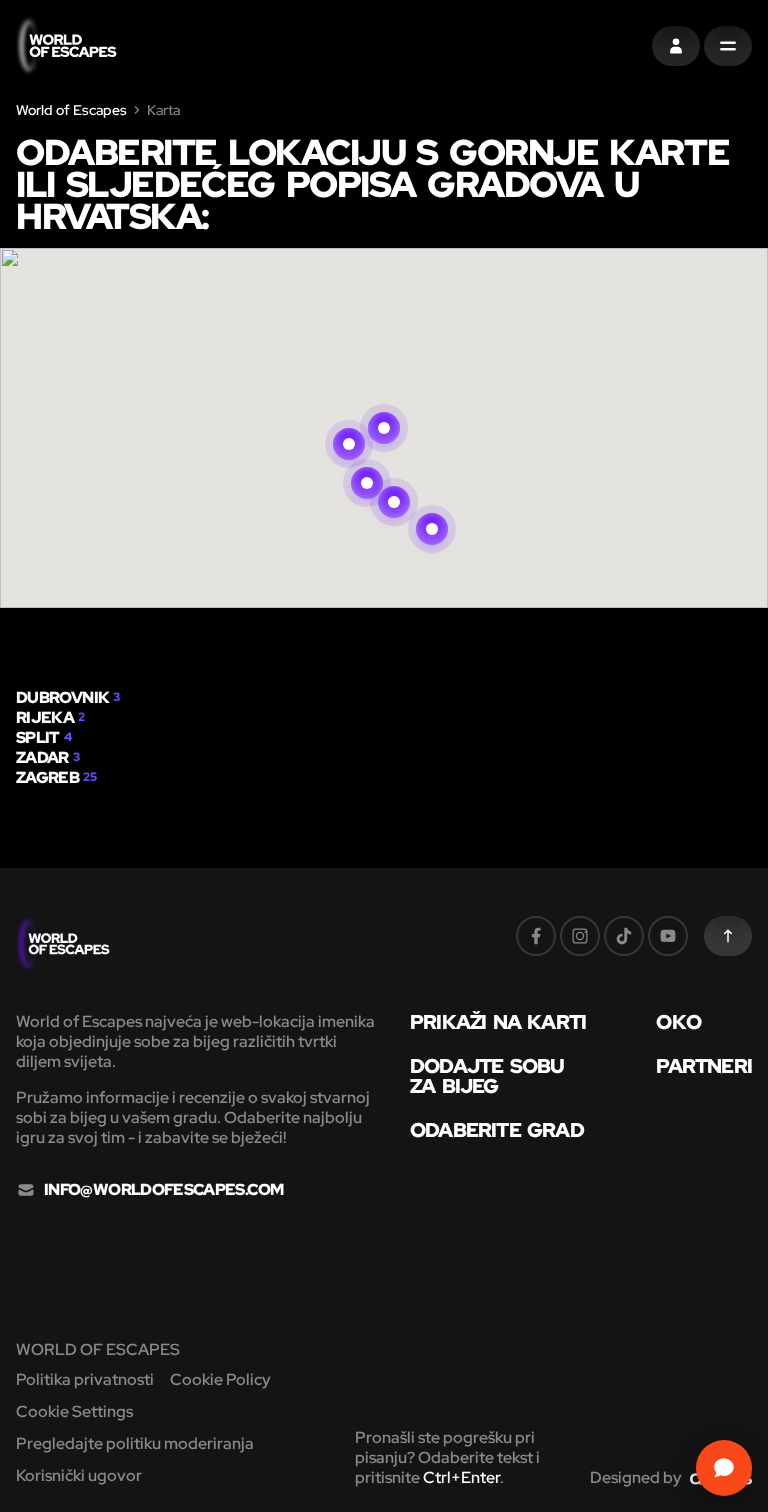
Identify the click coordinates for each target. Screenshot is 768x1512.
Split (38, 737)
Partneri (704, 1066)
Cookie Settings (74, 1411)
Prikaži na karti (498, 1022)
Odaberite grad (497, 1130)
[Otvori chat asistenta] (724, 1468)
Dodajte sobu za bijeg (487, 1076)
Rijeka (45, 717)
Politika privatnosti (85, 1379)
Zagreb (47, 777)
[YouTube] (668, 936)
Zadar (42, 757)
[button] (384, 404)
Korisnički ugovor (79, 1475)
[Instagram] (580, 936)
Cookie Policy (220, 1379)
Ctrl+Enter (461, 1477)
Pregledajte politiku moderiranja (135, 1443)
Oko (678, 1022)
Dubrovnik (62, 697)
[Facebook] (536, 936)
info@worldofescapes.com (163, 1190)
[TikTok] (624, 936)
